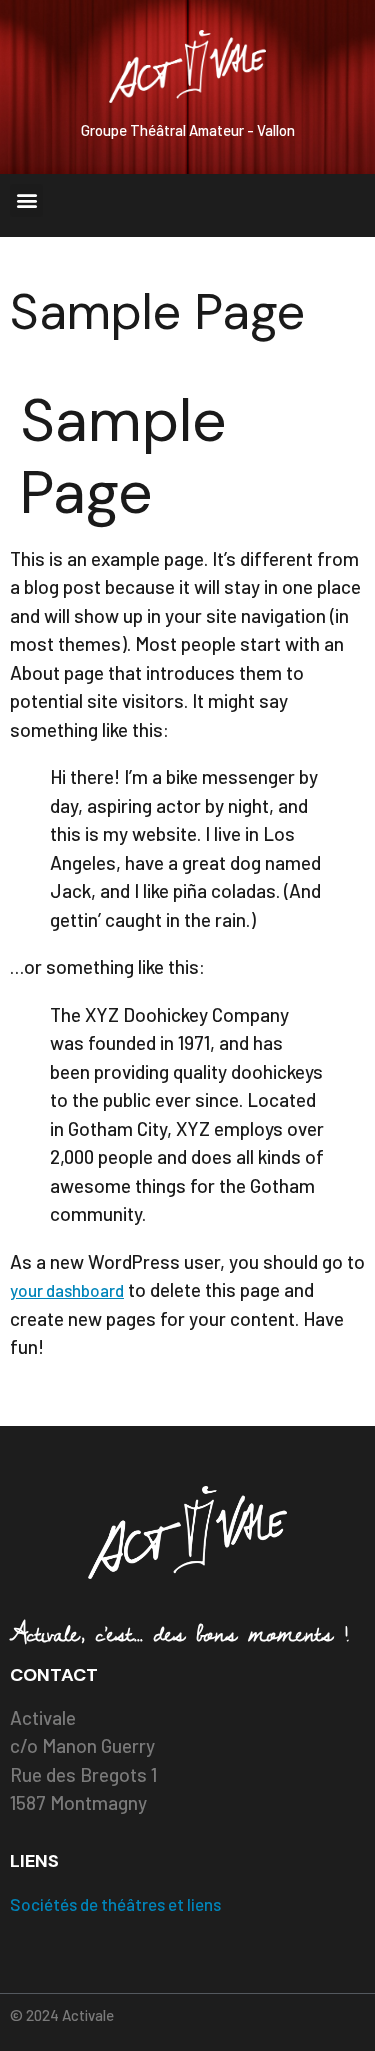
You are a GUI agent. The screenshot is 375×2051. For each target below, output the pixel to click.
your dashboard (67, 1290)
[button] (26, 200)
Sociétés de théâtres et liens (115, 1904)
